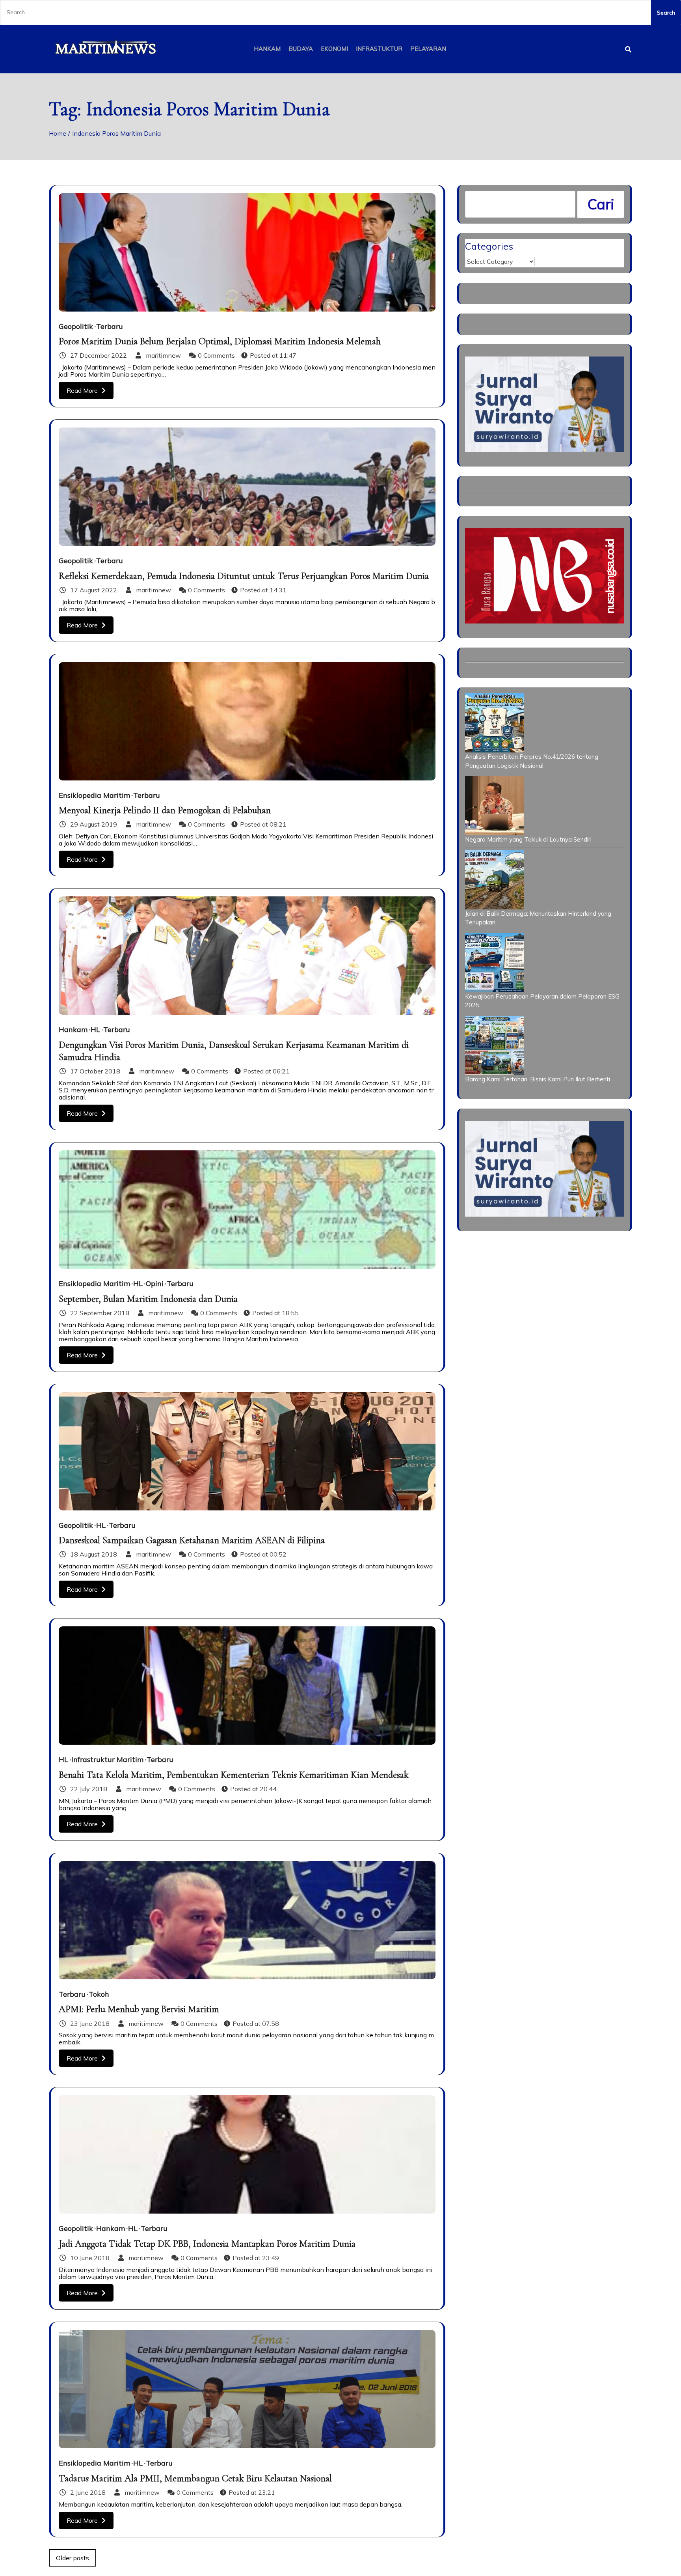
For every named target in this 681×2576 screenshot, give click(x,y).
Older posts (73, 2558)
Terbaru (110, 327)
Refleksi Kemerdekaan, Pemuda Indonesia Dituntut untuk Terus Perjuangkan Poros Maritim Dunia (244, 576)
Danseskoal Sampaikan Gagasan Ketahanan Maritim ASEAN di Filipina (192, 1540)
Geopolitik (76, 327)
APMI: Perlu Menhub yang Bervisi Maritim (139, 2009)
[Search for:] (326, 13)
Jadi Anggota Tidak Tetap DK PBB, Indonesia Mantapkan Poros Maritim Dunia (207, 2244)
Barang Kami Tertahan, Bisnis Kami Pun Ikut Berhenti (538, 1079)
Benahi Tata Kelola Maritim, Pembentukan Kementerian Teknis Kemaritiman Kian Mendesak (234, 1775)
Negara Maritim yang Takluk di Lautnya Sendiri (528, 839)
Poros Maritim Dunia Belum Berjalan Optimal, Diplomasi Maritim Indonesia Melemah (220, 341)
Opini (155, 1284)
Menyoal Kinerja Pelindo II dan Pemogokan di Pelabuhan (165, 810)
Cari (601, 204)
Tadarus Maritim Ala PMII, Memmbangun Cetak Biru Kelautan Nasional (195, 2478)
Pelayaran (428, 49)
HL (95, 1030)
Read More (82, 390)
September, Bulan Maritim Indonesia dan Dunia (148, 1299)
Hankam (267, 49)
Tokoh (99, 1994)
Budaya (301, 49)
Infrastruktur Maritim (107, 1760)
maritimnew (163, 355)
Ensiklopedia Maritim (94, 795)
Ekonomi (334, 49)
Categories (489, 246)
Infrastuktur (379, 49)
